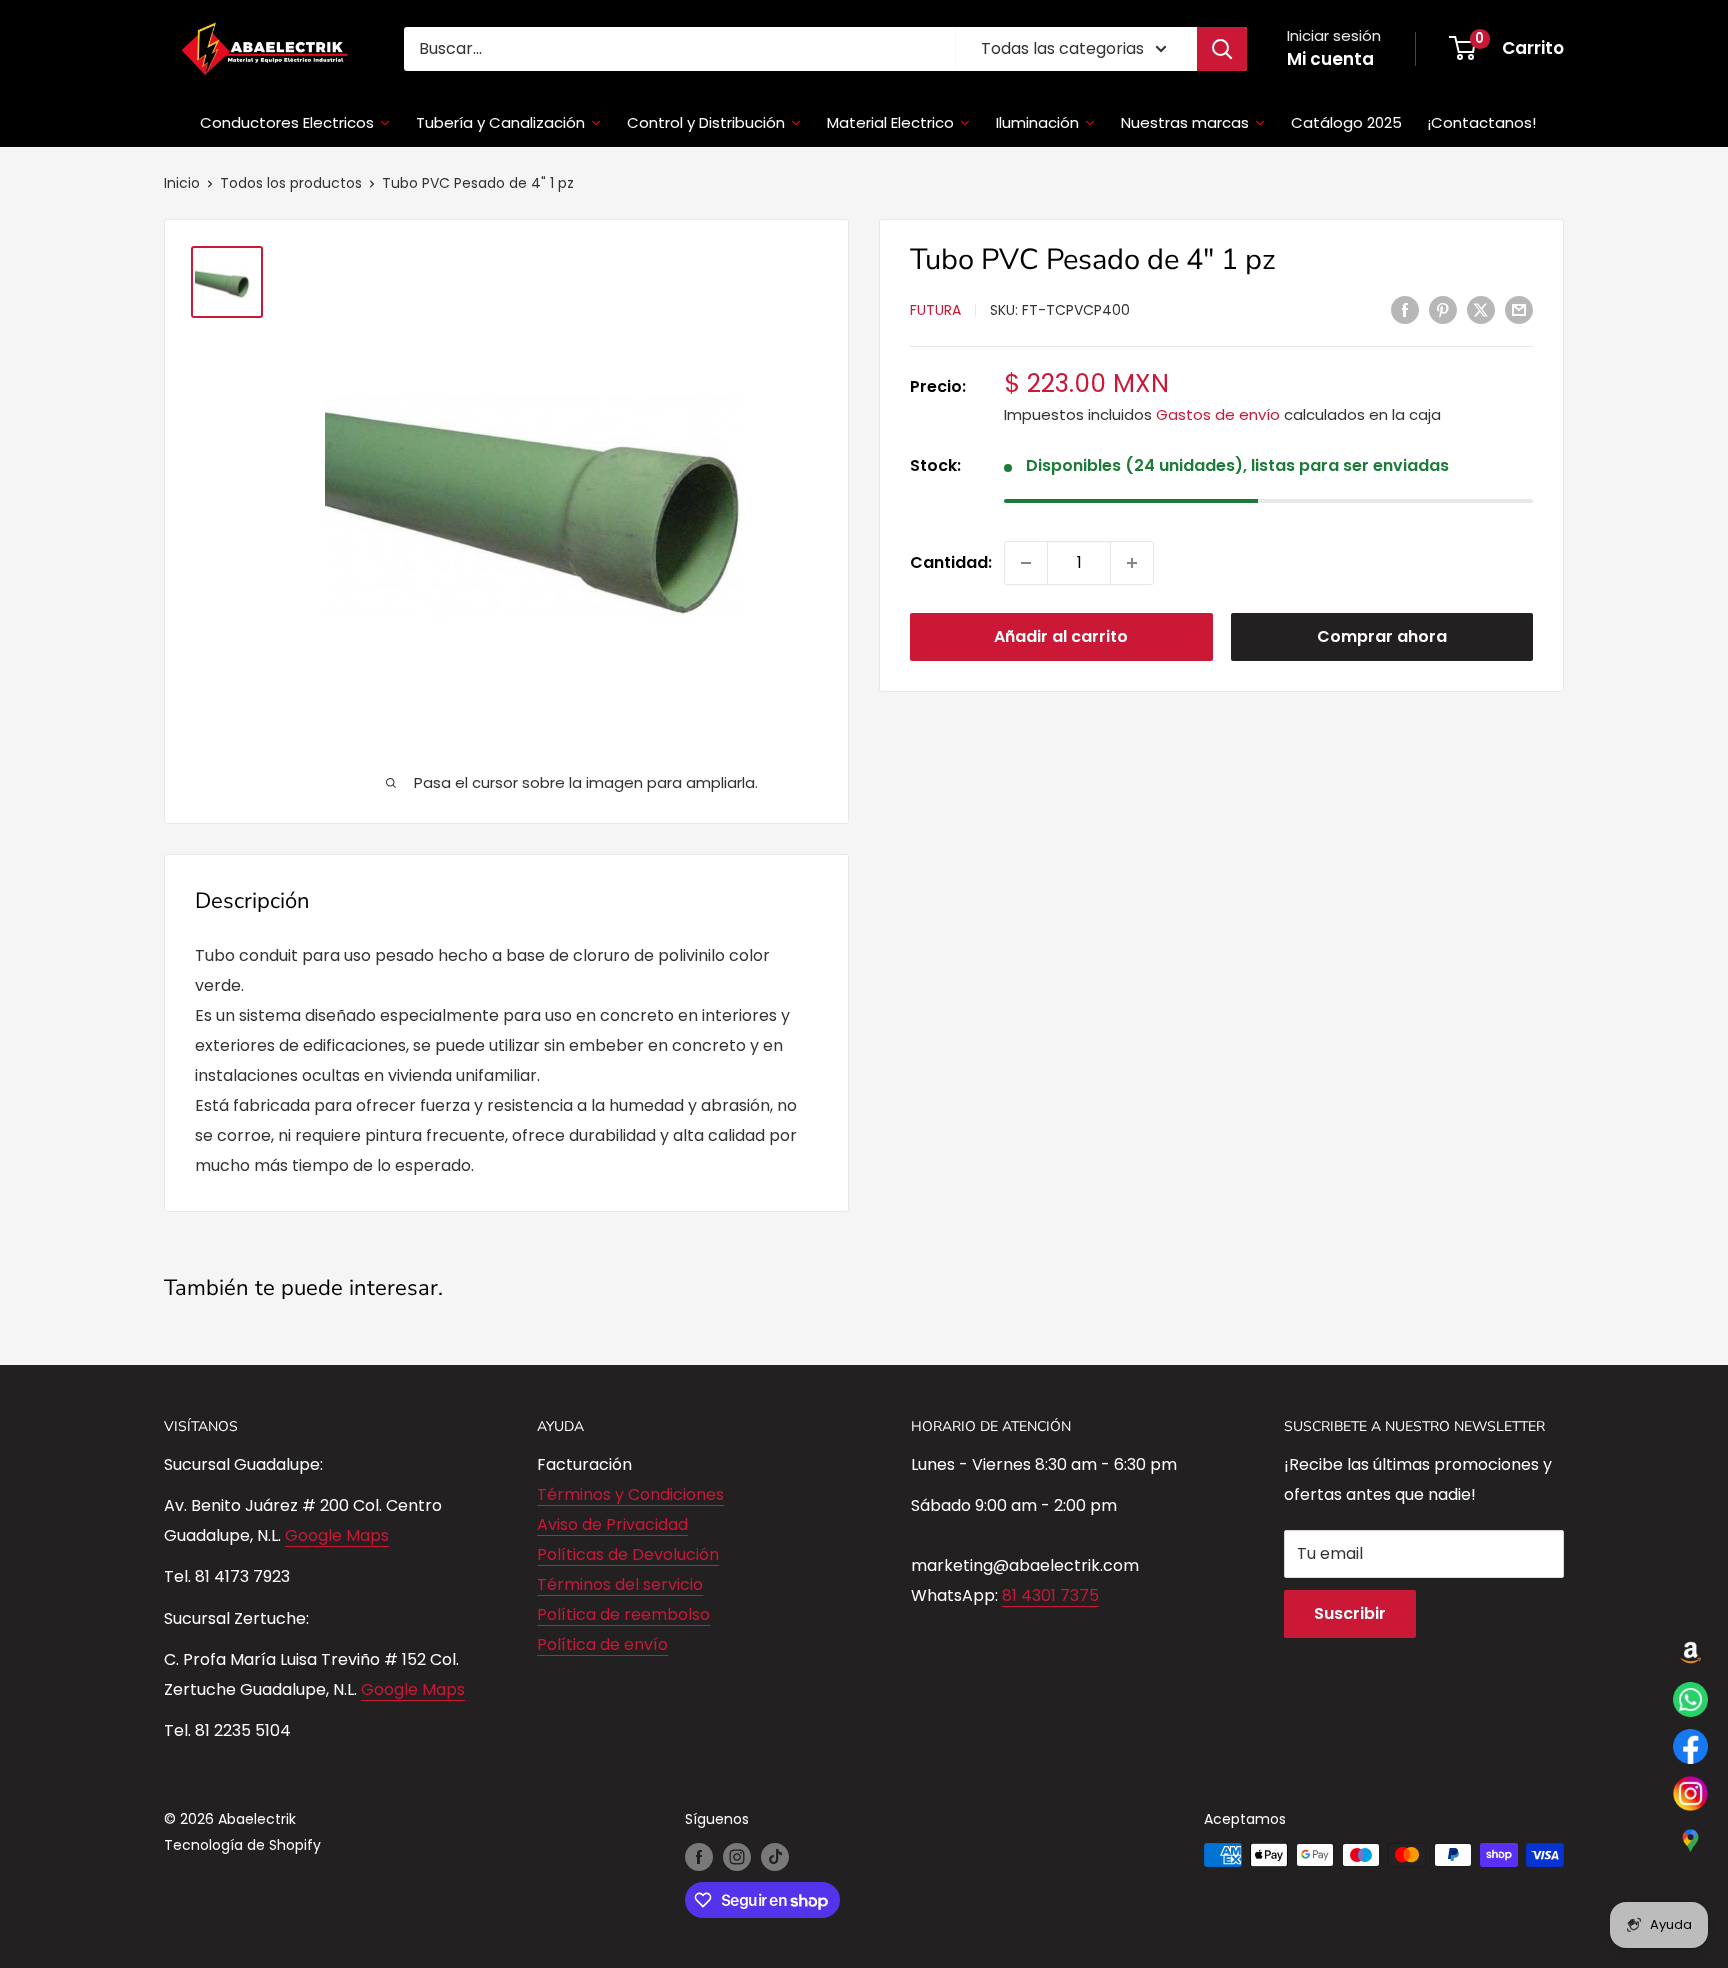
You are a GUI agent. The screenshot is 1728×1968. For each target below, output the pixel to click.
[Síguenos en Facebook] (699, 1857)
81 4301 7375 (1050, 1595)
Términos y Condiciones (630, 1494)
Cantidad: (951, 562)
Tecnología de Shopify (242, 1845)
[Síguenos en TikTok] (775, 1857)
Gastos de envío (1218, 415)
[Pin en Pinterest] (1443, 309)
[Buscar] (1222, 49)
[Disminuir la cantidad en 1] (1026, 563)
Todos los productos (291, 183)
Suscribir (1350, 1613)
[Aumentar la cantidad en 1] (1132, 563)
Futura (935, 311)
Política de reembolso (623, 1614)
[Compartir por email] (1519, 309)
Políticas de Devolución (628, 1554)
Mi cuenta (1330, 59)
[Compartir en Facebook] (1405, 309)
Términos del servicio (620, 1584)
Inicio (182, 183)
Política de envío (602, 1644)
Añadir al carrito (1061, 636)
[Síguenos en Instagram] (737, 1857)
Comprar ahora (1382, 636)
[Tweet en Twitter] (1481, 309)
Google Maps (337, 1535)
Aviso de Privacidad (612, 1524)
